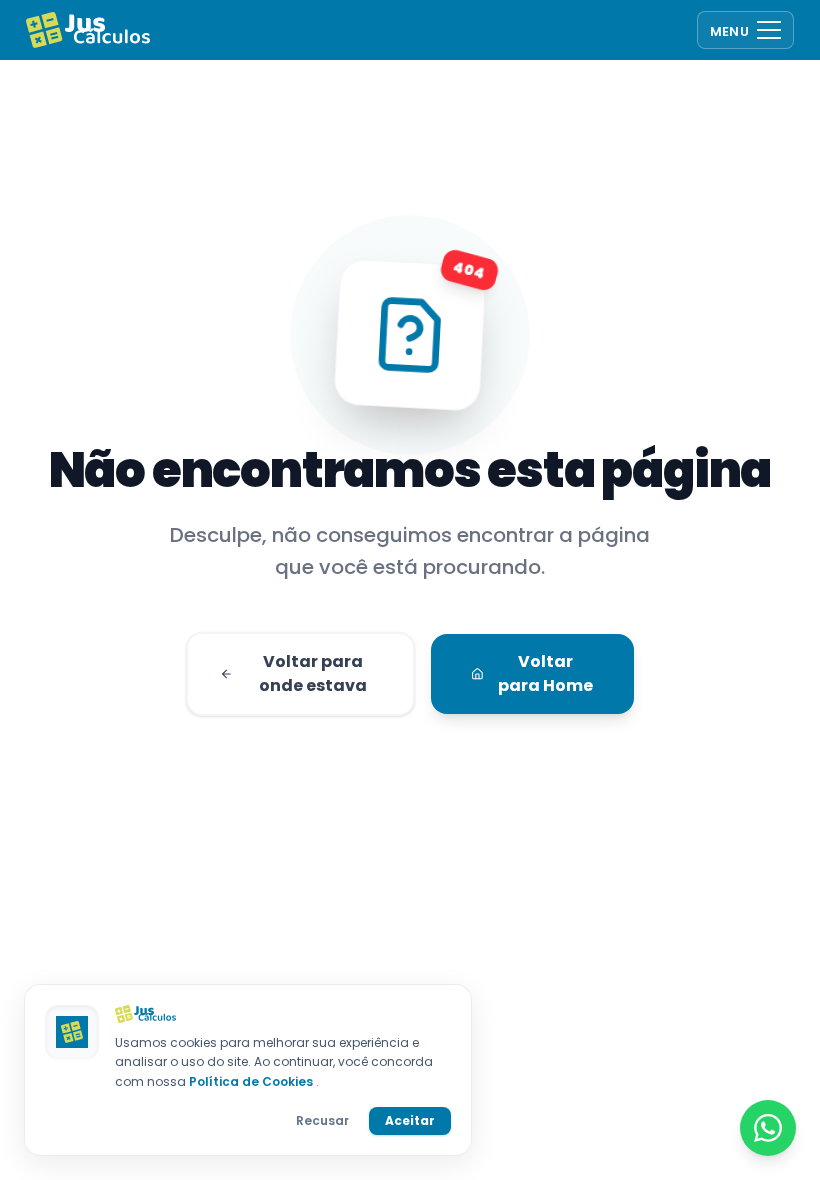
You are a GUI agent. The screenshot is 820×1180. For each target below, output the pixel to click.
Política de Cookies (252, 1081)
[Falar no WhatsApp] (768, 1128)
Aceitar (410, 1120)
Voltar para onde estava (313, 673)
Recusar (322, 1120)
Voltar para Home (545, 673)
